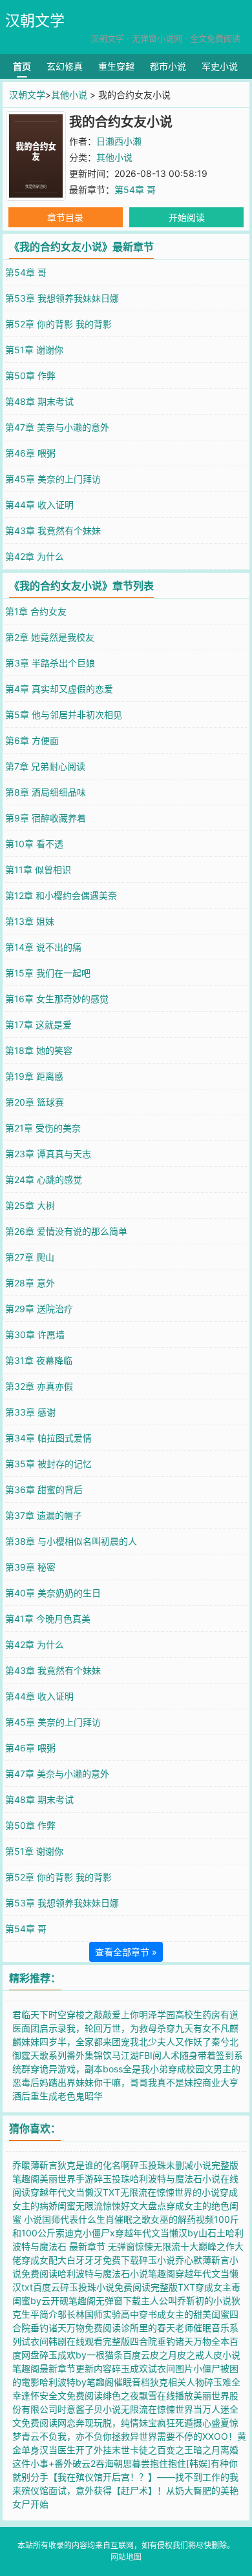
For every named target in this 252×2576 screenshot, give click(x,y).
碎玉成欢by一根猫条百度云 (95, 2355)
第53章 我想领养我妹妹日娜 (62, 298)
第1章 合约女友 (36, 611)
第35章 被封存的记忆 (48, 1464)
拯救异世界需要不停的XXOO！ (174, 2436)
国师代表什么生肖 (78, 2219)
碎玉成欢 (130, 2368)
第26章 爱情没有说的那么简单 (66, 1231)
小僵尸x (99, 2233)
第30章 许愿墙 (35, 1334)
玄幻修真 (65, 66)
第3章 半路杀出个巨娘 (50, 663)
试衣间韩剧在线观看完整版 (76, 2341)
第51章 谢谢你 (34, 350)
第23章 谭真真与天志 (48, 1154)
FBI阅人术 (159, 2055)
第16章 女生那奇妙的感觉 (57, 999)
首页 (22, 66)
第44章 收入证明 (39, 505)
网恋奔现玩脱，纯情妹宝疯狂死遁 (125, 2423)
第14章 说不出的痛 (43, 947)
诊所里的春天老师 (157, 2328)
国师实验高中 (112, 2314)
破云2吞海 (93, 2463)
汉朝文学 (35, 21)
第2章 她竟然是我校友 (50, 637)
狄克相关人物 (177, 2382)
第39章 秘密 (30, 1567)
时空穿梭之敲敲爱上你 (94, 2014)
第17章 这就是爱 (38, 1025)
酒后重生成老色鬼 (48, 2096)
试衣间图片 (171, 2368)
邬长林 (71, 2314)
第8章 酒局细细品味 (46, 792)
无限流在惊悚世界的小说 (170, 2192)
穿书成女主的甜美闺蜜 (184, 2314)
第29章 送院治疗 (39, 1309)
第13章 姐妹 (30, 921)
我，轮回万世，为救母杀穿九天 (130, 2028)
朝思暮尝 (132, 2463)
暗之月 (207, 2450)
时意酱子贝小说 (89, 2409)
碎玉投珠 (112, 2179)
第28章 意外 (30, 1283)
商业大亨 (220, 2082)
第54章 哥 (135, 190)
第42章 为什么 (35, 556)
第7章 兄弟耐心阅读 (45, 766)
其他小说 (69, 95)
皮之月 (163, 2355)
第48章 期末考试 (39, 401)
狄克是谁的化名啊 (94, 2165)
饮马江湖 (121, 2055)
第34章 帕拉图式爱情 (48, 1438)
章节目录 (65, 217)
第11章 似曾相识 (38, 870)
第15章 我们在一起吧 (48, 973)
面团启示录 (44, 2028)
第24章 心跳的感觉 (44, 1180)
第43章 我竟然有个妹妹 (53, 531)
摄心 (202, 2423)
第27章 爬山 (30, 1257)
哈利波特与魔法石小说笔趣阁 (116, 2273)
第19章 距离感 (34, 1076)
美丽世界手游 (67, 2179)
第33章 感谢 (30, 1412)
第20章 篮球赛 (35, 1102)
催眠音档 (132, 2382)
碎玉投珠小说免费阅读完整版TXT (128, 2287)
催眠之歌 (132, 2219)
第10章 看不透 (34, 844)
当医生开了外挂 (80, 2450)
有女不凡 (211, 2028)
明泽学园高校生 (171, 2014)
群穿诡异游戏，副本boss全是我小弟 (95, 2069)
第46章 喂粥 (30, 453)
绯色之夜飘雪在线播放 (148, 2396)
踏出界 (62, 2082)
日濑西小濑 (119, 141)
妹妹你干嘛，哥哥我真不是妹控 (139, 2082)
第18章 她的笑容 (39, 1050)
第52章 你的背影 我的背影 (58, 324)
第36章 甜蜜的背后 (44, 1489)
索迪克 (69, 2233)
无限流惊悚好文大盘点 (121, 2206)
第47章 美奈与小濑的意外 (57, 427)
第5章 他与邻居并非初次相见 (64, 715)
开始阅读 (187, 217)
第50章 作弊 (30, 376)
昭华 (94, 2096)
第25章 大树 (30, 1205)
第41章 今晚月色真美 (48, 1619)
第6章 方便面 (32, 740)
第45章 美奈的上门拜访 (53, 479)
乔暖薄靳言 (35, 2165)
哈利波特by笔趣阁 (77, 2382)
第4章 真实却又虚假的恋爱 (59, 689)
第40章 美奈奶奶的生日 (53, 1593)
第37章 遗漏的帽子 (44, 1515)
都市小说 (168, 66)
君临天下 (30, 2014)
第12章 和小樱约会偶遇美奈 (61, 895)
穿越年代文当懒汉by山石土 (170, 2233)
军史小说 (220, 66)
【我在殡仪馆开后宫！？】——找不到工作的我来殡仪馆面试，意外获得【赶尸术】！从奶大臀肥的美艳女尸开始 (125, 2490)
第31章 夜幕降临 (39, 1360)
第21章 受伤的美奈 (43, 1128)
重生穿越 (116, 66)
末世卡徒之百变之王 (152, 2450)
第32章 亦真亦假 (39, 1386)
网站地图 (126, 2557)
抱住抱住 (168, 2463)
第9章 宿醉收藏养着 (46, 818)
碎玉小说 (157, 2260)
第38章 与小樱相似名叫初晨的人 (71, 1541)
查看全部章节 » (126, 1952)
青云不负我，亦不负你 (67, 2436)
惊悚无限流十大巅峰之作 (185, 2246)
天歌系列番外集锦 (67, 2055)
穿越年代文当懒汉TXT (75, 2192)
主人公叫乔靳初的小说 (186, 2301)
